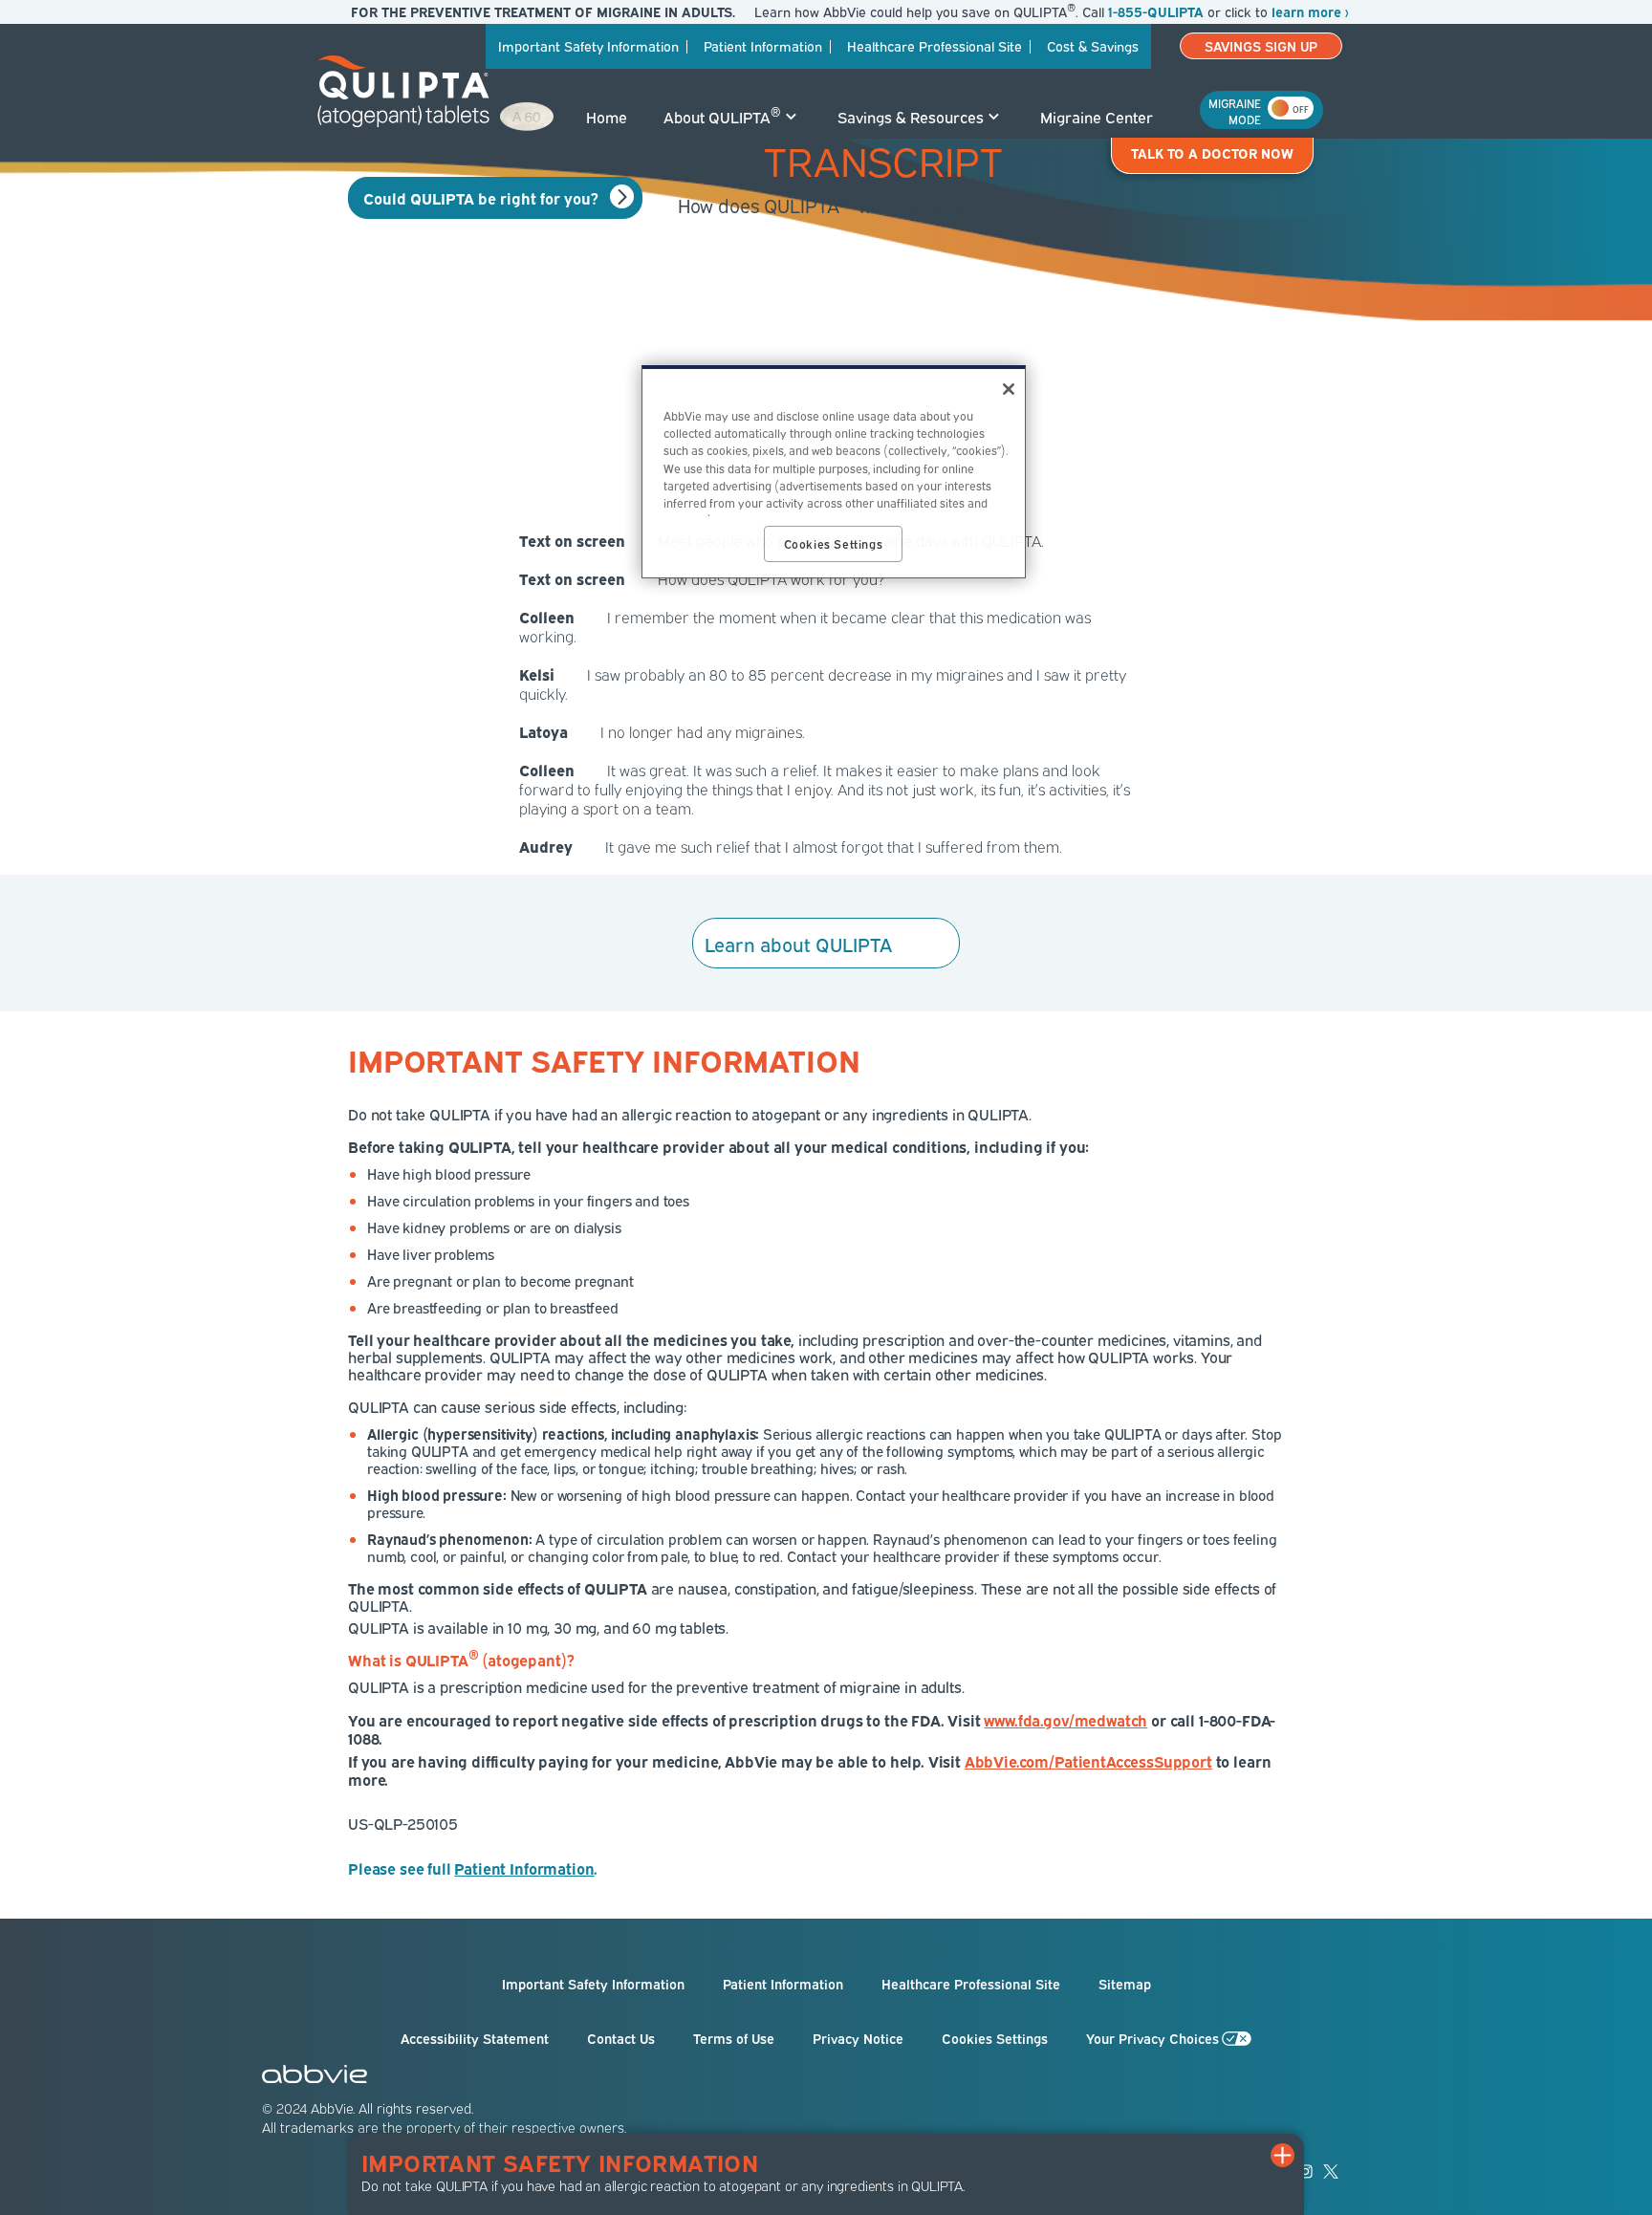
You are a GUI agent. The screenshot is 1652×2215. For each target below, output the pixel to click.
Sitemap (1125, 1984)
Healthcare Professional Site (971, 1984)
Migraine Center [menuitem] (1097, 117)
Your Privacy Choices (1152, 2038)
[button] (1285, 2153)
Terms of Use (734, 2038)
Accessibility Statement (475, 2038)
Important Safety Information (593, 1984)
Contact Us (621, 2038)
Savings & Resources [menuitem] (911, 117)
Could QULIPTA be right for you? (481, 198)
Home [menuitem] (607, 117)
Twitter (1331, 2172)
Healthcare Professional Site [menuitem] (935, 45)
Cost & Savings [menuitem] (1093, 45)
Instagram (1305, 2172)
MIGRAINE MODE (1235, 107)
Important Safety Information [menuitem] (588, 45)
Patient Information (783, 1984)
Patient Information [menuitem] (763, 45)
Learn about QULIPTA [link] (798, 943)
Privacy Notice (858, 2038)
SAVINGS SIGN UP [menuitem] (1261, 45)
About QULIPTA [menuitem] (722, 116)
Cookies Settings (995, 2038)
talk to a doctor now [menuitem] (1212, 153)
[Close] (1009, 389)
